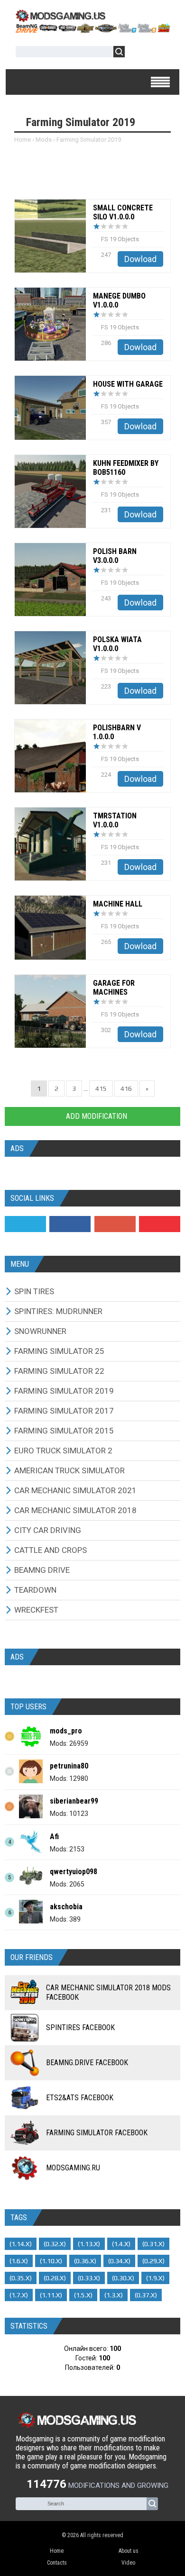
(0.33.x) (89, 2278)
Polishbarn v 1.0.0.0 (117, 732)
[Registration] (159, 53)
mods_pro (66, 1731)
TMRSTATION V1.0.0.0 (115, 820)
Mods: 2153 (67, 1849)
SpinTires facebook (80, 2027)
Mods (44, 140)
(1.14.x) (21, 2244)
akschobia (66, 1907)
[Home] (92, 30)
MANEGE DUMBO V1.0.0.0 (119, 300)
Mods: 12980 (69, 1778)
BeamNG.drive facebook (87, 2063)
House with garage (128, 384)
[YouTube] (160, 1224)
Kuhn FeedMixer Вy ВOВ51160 (126, 468)
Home (23, 140)
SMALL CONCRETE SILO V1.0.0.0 (123, 212)
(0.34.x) (119, 2261)
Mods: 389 (65, 1919)
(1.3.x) (114, 2295)
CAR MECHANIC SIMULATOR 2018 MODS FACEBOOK (108, 1992)
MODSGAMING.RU (73, 2168)
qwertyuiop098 (74, 1872)
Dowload (140, 259)
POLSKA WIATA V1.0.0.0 (117, 644)
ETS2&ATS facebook (80, 2098)
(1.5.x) (83, 2295)
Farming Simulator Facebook (97, 2133)
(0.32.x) (55, 2244)
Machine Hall (118, 904)
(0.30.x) (123, 2278)
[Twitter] (25, 1224)
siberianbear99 (74, 1801)
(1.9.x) (155, 2278)
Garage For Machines (114, 988)
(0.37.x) (146, 2295)
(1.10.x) (51, 2261)
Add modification (96, 1116)
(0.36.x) (85, 2261)
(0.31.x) (153, 2244)
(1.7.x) (19, 2295)
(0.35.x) (21, 2278)
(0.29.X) (153, 2261)
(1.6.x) (19, 2261)
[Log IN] (137, 53)
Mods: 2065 (67, 1884)
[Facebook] (70, 1224)
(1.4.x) (121, 2244)
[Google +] (115, 1224)
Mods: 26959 (69, 1743)
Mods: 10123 (69, 1814)
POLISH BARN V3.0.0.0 (115, 556)
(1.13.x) (89, 2244)
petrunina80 (69, 1766)
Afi (54, 1837)
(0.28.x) (55, 2278)
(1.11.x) (51, 2295)
